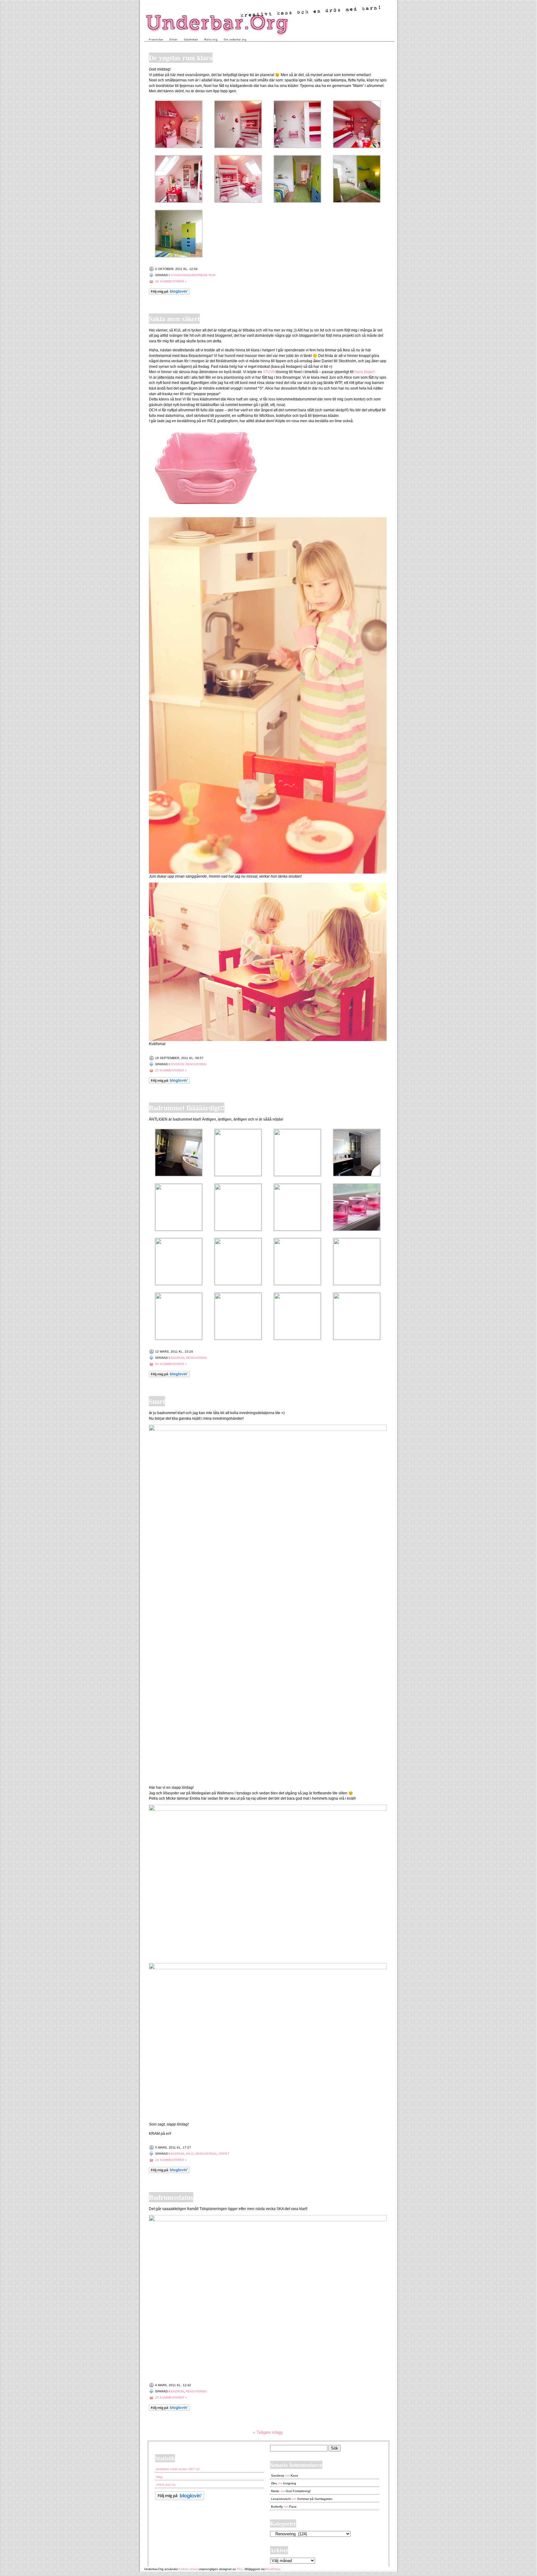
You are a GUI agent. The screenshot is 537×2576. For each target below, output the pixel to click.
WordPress (273, 2569)
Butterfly (277, 2507)
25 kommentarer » (171, 1070)
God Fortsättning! (298, 2491)
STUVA (269, 372)
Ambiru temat (188, 2569)
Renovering (196, 1358)
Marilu (275, 2491)
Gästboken (191, 40)
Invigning (290, 2483)
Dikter (174, 40)
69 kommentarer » (171, 1364)
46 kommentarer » (171, 281)
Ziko (274, 2483)
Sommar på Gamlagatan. (315, 2499)
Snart (157, 1401)
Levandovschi (281, 2499)
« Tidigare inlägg (268, 2432)
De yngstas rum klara (181, 58)
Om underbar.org (235, 40)
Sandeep (278, 2476)
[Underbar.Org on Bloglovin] (169, 293)
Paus (293, 2507)
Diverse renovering (189, 1064)
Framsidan (156, 40)
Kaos (294, 2476)
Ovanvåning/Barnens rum (193, 275)
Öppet (224, 2154)
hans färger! (365, 372)
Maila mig (211, 40)
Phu (240, 2569)
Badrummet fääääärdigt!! (187, 1108)
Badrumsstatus (171, 2197)
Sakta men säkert (174, 319)
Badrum (177, 1358)
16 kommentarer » (171, 2160)
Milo (190, 2154)
